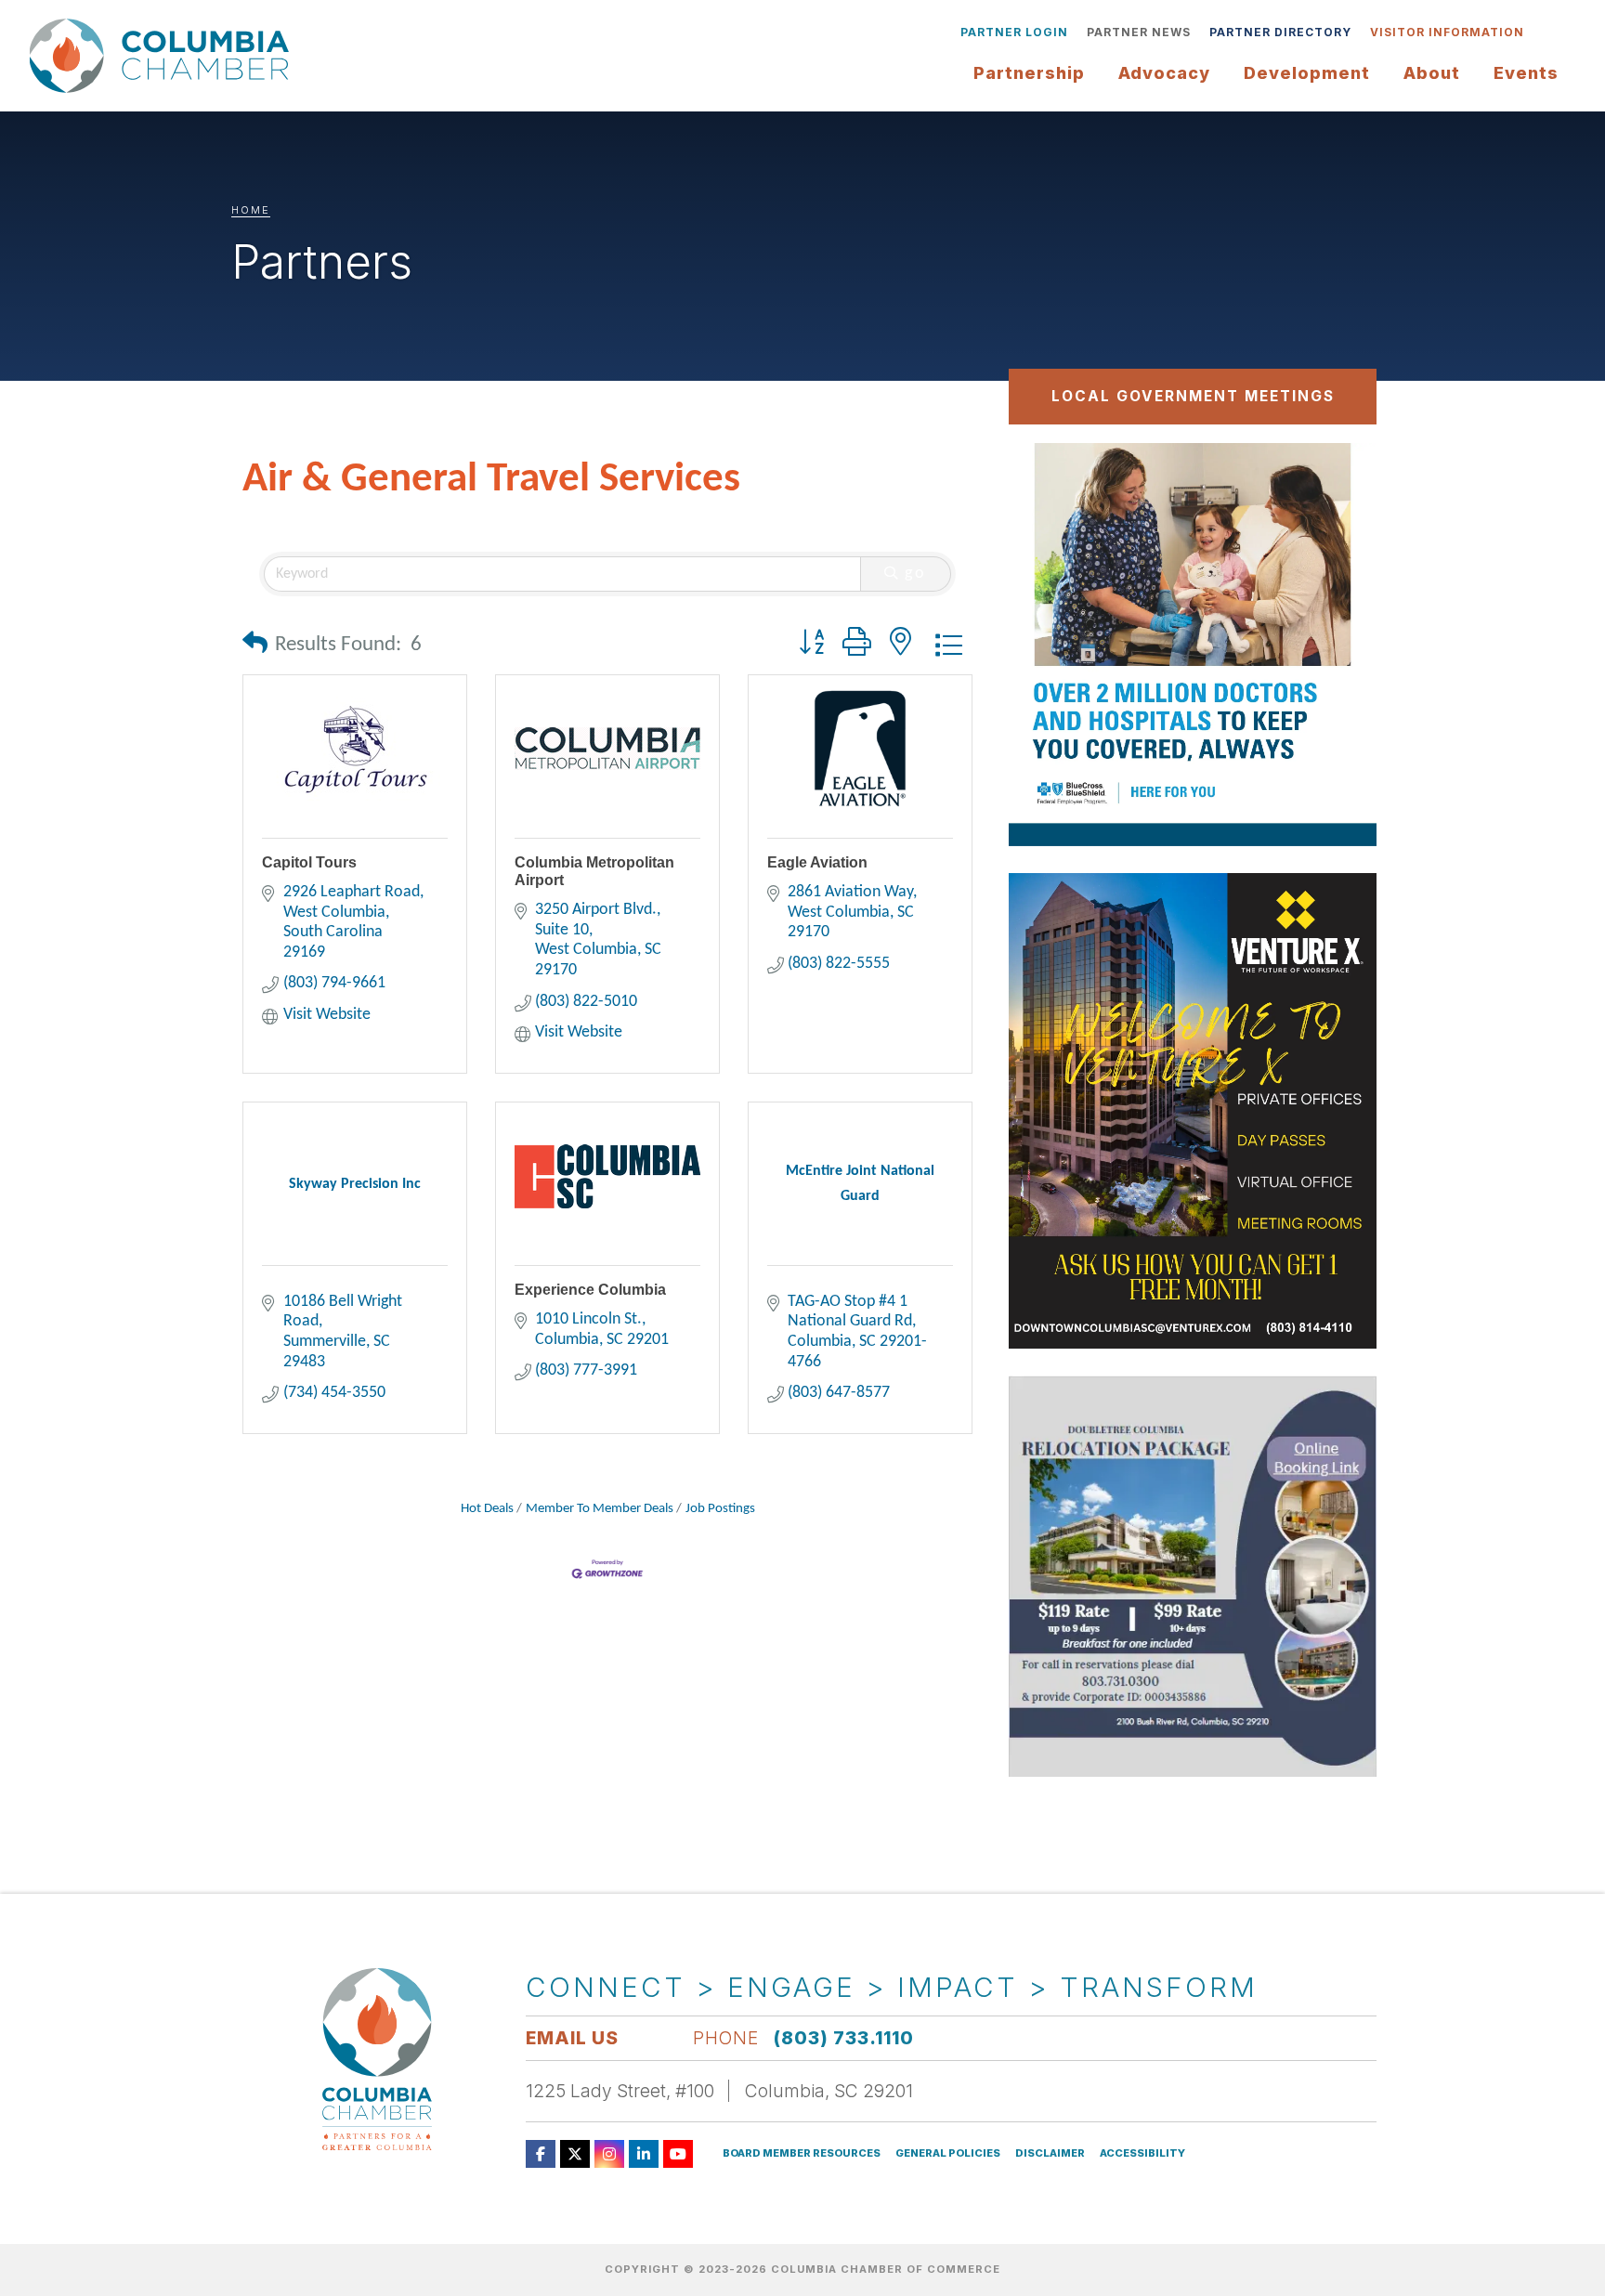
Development (1307, 73)
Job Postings (720, 1509)
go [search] (916, 574)
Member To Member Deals (600, 1509)
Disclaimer (1050, 2153)
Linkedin (644, 2154)
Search (1547, 33)
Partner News (1139, 32)
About (1432, 73)
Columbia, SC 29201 (829, 2091)
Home (251, 210)
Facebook (541, 2154)
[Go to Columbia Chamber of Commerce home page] (164, 56)
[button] (255, 646)
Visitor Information (1447, 32)
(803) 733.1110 (844, 2038)
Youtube (678, 2154)
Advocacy (1164, 73)
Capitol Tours (309, 862)
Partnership (1029, 73)
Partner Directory (1280, 32)
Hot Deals (487, 1509)
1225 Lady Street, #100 (620, 2091)
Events (1526, 73)
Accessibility (1142, 2153)
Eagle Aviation (817, 862)
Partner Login (1014, 32)
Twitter (575, 2154)
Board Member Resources (802, 2153)
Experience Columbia (590, 1290)
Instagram (609, 2154)
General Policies (948, 2153)
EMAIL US (572, 2038)
